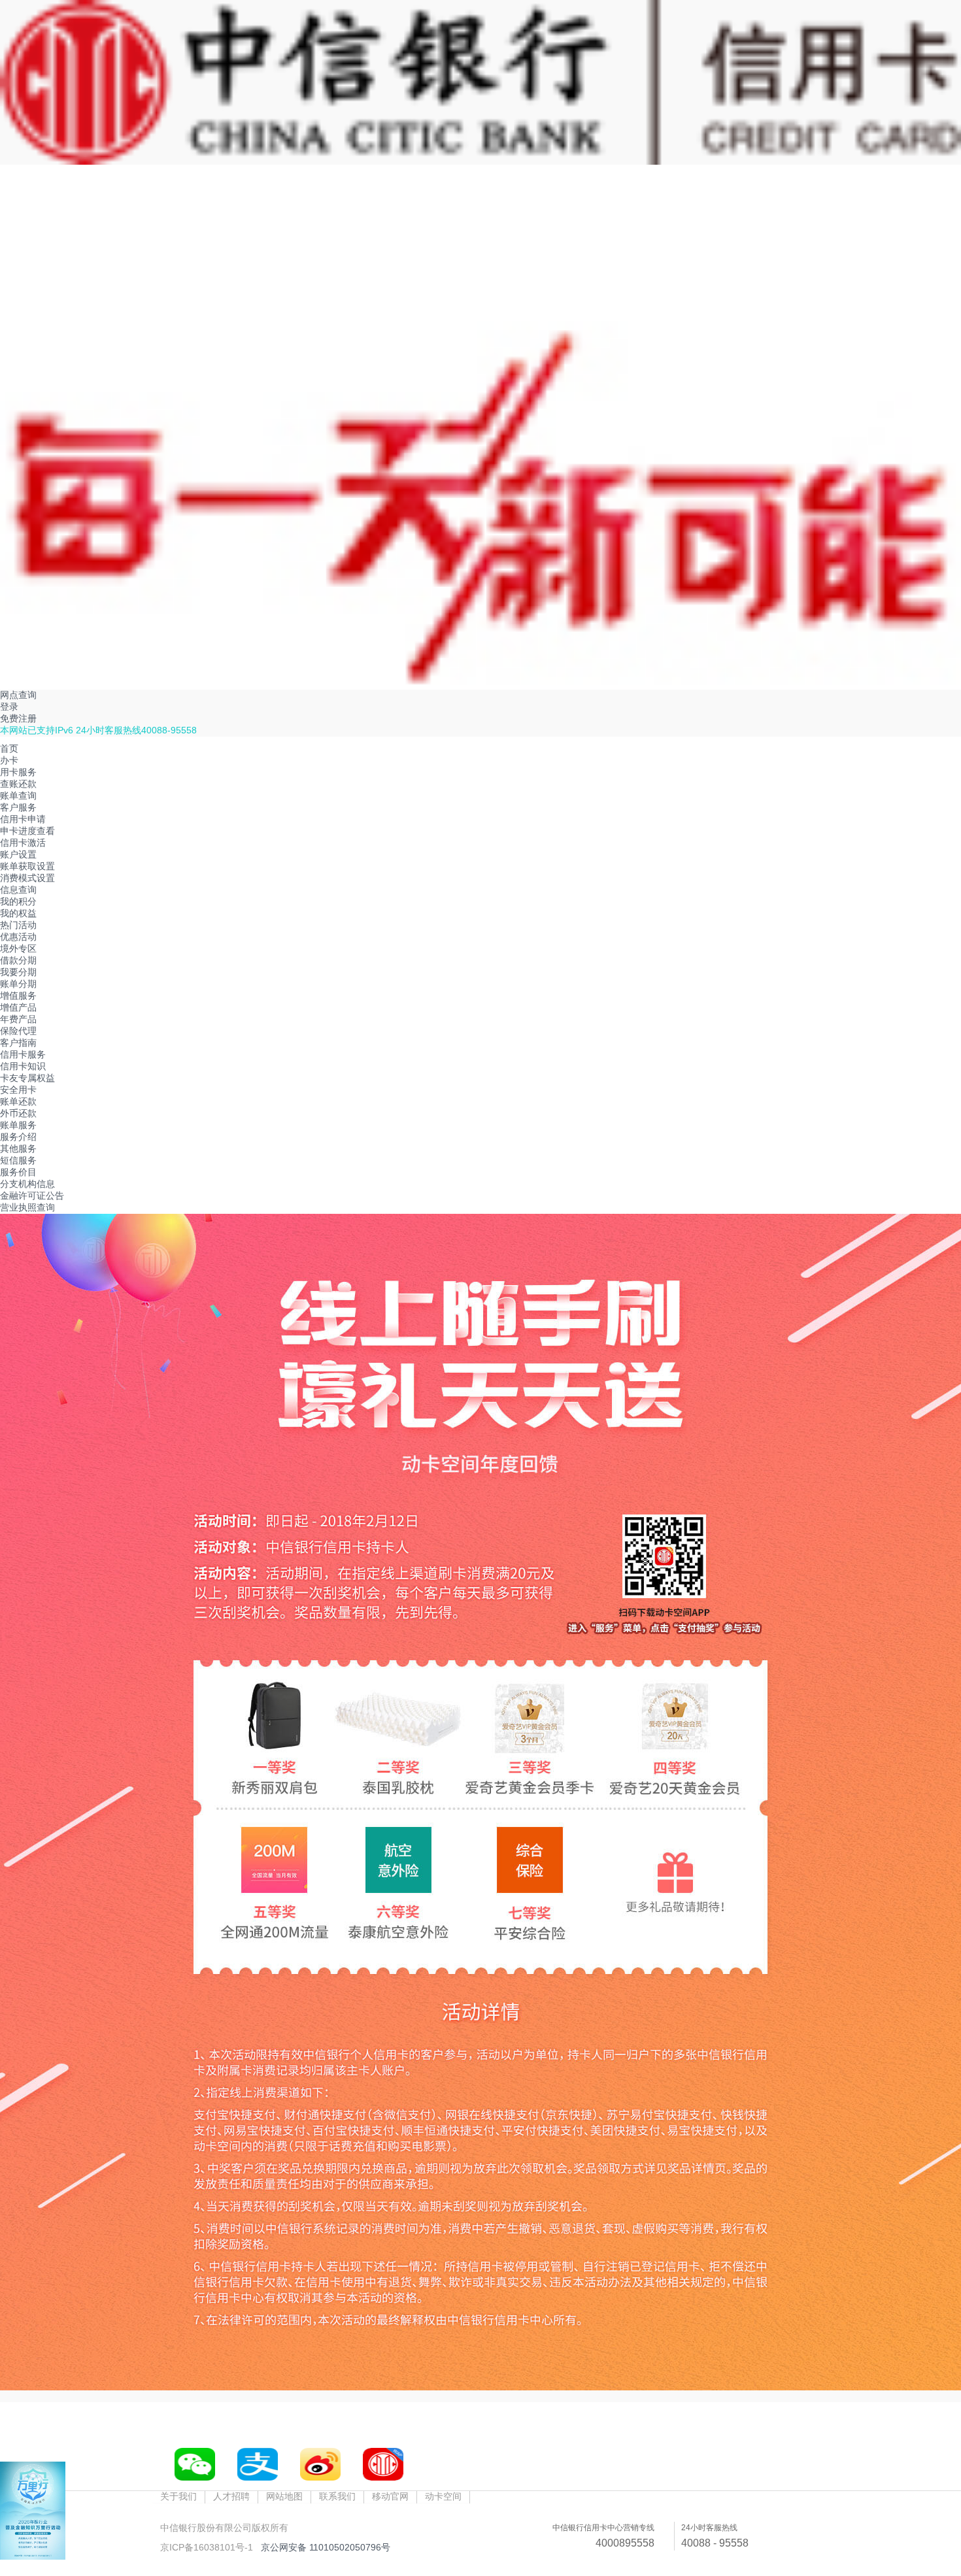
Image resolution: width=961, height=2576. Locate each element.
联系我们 (337, 2496)
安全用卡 (18, 1090)
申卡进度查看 (27, 831)
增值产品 (18, 1007)
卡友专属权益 (27, 1078)
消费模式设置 (27, 878)
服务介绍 (18, 1137)
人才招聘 (231, 2496)
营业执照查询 (27, 1207)
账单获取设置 (27, 866)
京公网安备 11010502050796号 (326, 2547)
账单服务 (18, 1125)
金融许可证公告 (32, 1196)
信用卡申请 (23, 819)
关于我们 (178, 2496)
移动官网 (390, 2496)
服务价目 (18, 1172)
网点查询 (18, 695)
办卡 (9, 760)
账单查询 (18, 795)
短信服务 (18, 1160)
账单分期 (18, 984)
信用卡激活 (23, 843)
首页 (9, 748)
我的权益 (18, 913)
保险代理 (18, 1031)
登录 (9, 707)
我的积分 (18, 901)
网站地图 (284, 2496)
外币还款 (18, 1113)
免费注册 (18, 718)
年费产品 (18, 1019)
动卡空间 (443, 2496)
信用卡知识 (23, 1066)
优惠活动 (18, 937)
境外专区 (18, 948)
